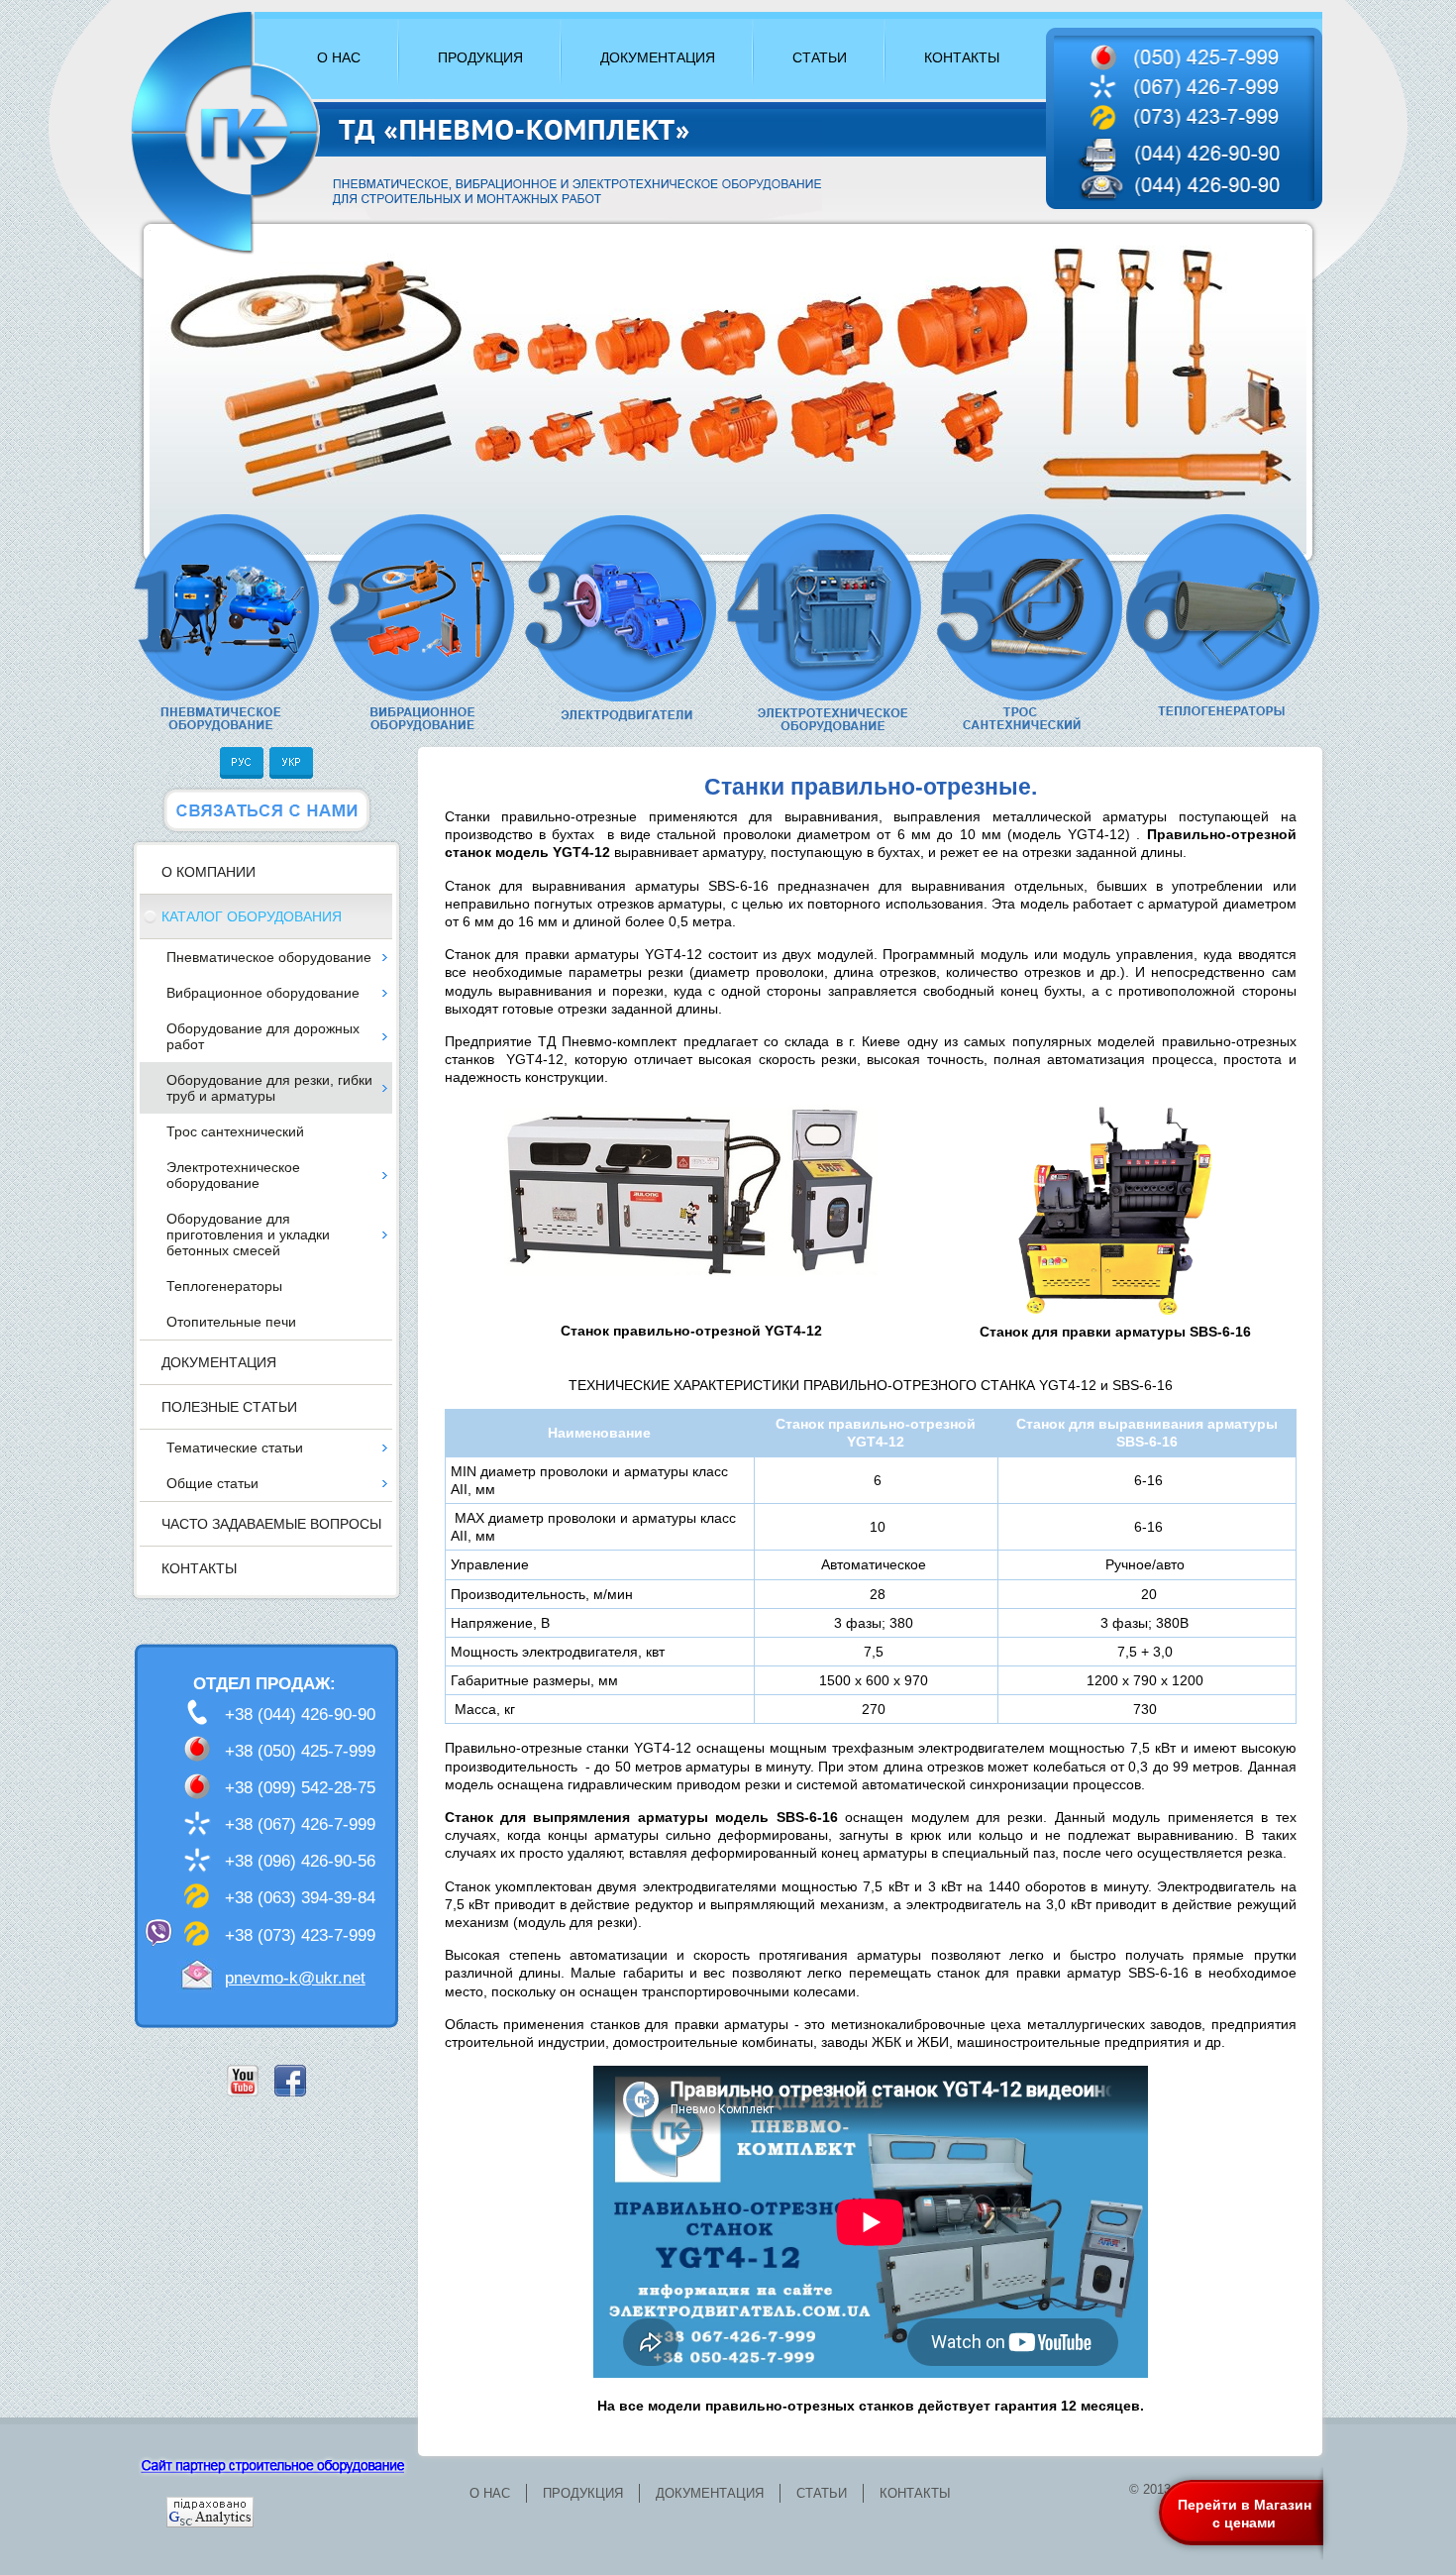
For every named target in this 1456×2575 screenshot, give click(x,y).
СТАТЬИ (820, 57)
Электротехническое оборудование (233, 1175)
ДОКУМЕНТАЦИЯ (658, 57)
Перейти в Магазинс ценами (1245, 2514)
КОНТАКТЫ (962, 57)
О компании (208, 872)
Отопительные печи (231, 1322)
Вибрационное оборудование (263, 993)
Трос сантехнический (235, 1131)
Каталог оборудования (252, 916)
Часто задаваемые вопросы (271, 1524)
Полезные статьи (229, 1407)
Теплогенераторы (224, 1286)
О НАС (339, 57)
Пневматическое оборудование (269, 957)
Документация (219, 1362)
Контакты (199, 1568)
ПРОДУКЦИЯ (480, 57)
